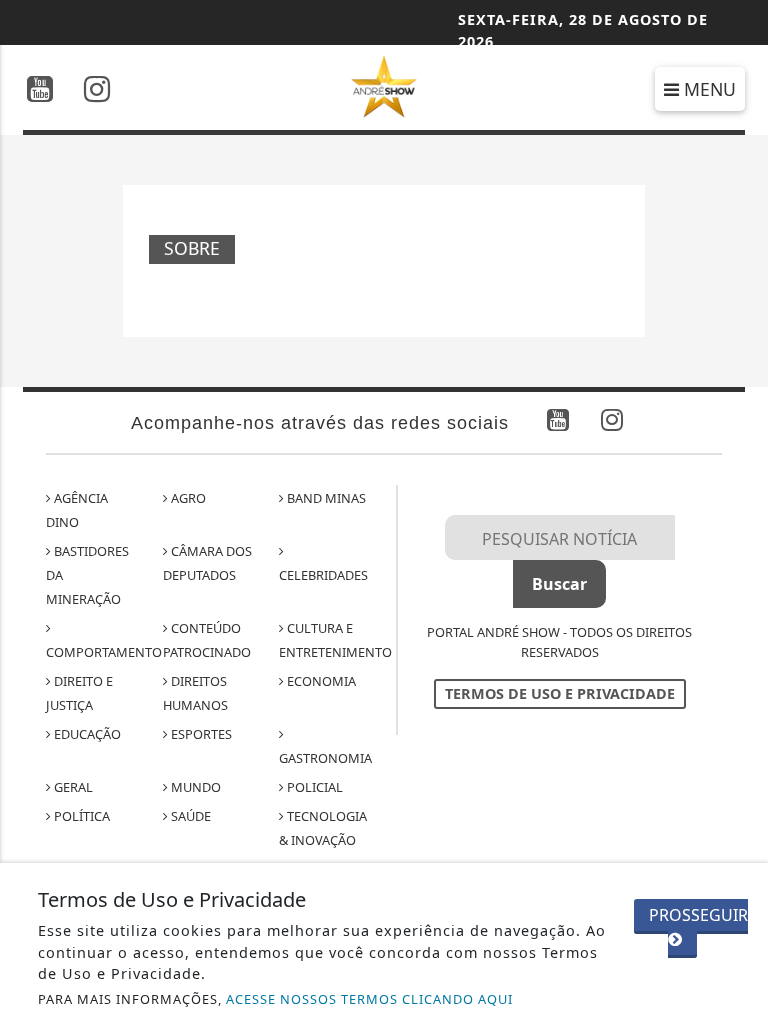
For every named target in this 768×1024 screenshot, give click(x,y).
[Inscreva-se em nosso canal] (40, 91)
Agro (187, 498)
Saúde (189, 816)
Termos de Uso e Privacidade (560, 693)
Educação (86, 734)
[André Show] (384, 85)
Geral (72, 787)
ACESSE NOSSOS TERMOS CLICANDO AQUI (369, 999)
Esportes (200, 734)
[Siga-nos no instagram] (97, 91)
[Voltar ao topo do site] (737, 563)
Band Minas (325, 498)
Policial (313, 787)
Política (80, 816)
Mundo (194, 787)
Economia (320, 681)
